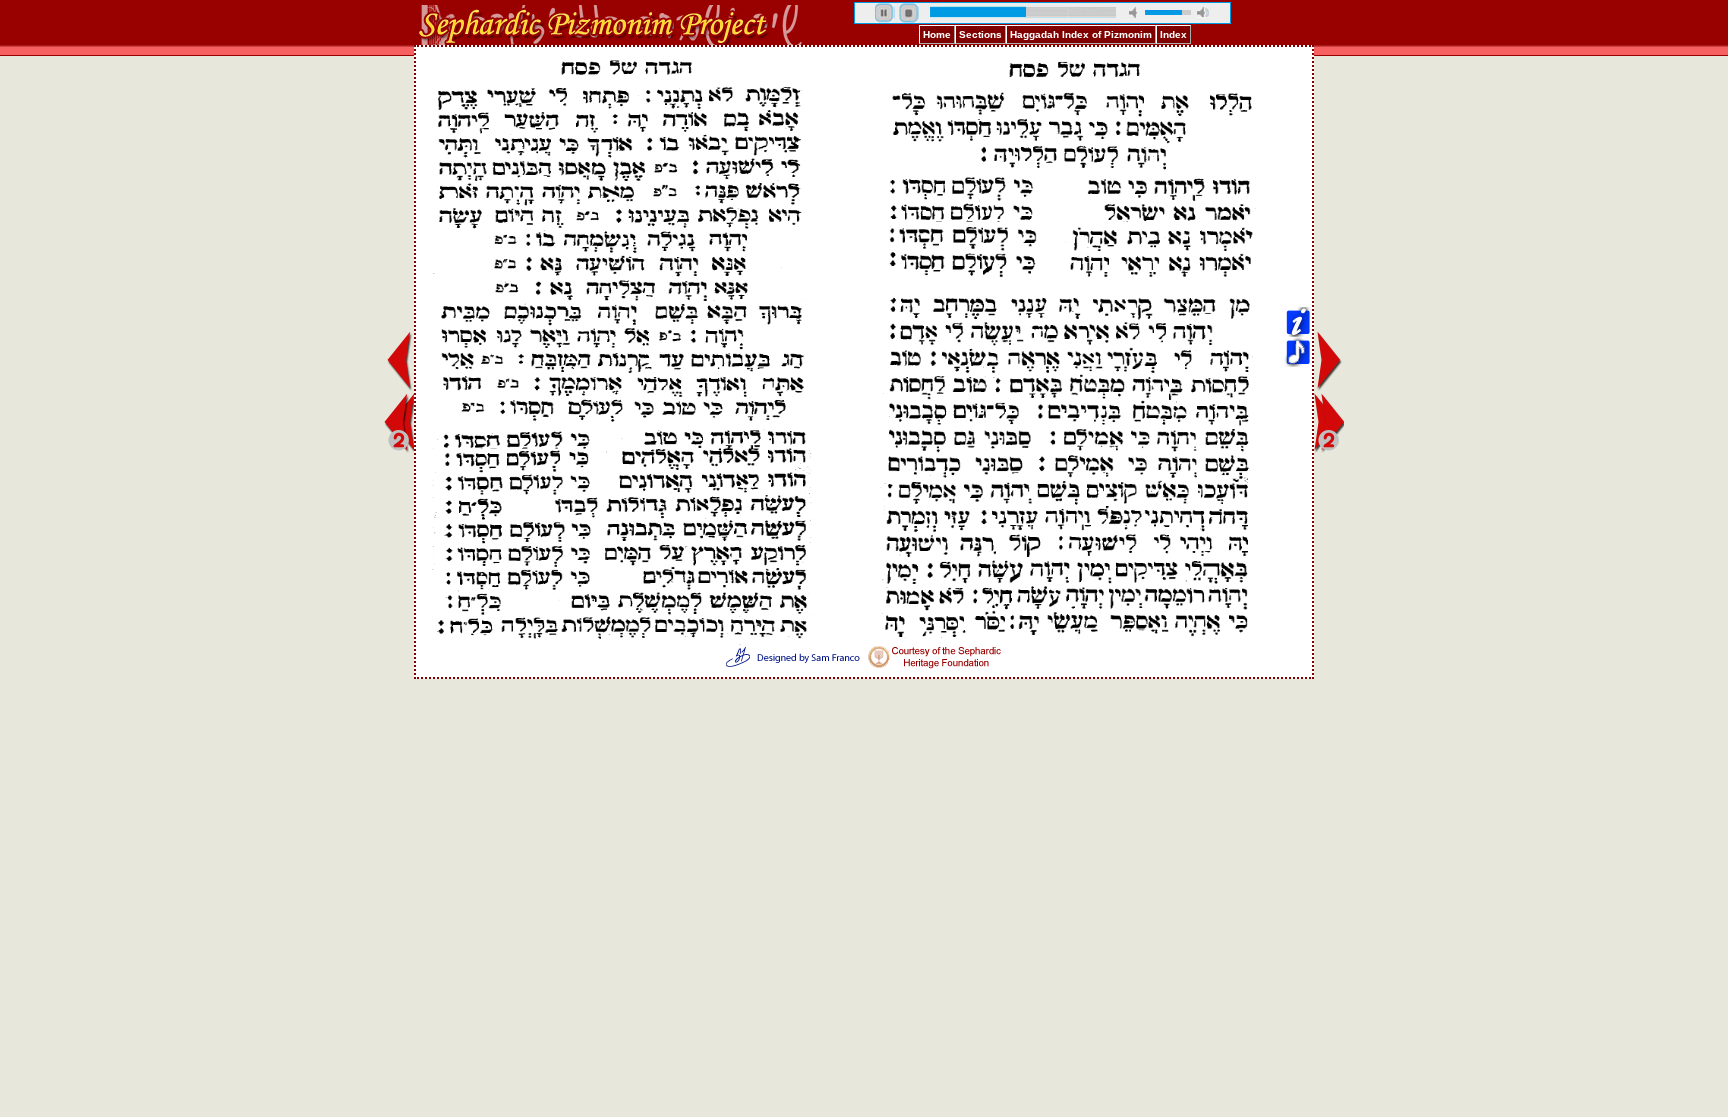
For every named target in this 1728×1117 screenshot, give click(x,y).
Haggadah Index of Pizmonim (1081, 34)
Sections (980, 34)
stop (909, 13)
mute (1135, 12)
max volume (1203, 12)
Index (1173, 34)
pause (885, 13)
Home (937, 34)
